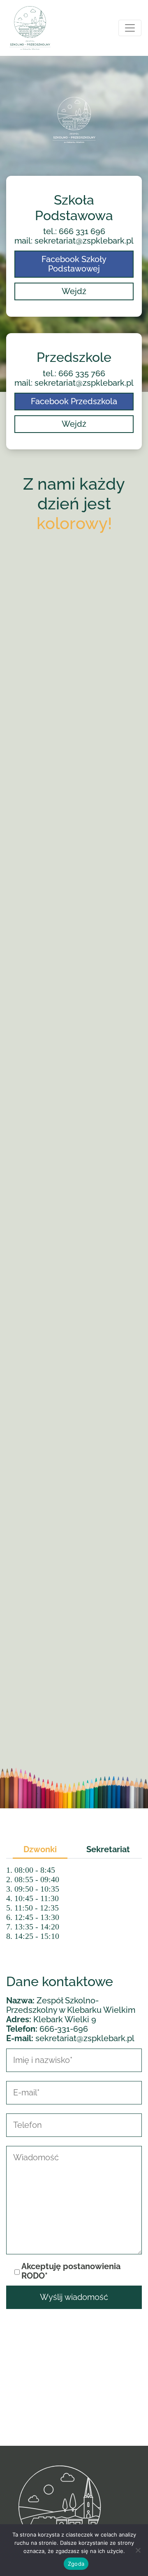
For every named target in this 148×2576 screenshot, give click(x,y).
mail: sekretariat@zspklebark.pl (74, 241)
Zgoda (76, 2564)
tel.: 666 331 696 (74, 231)
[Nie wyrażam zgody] (138, 2550)
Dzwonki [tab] (40, 1849)
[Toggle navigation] (130, 28)
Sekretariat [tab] (108, 1849)
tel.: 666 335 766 (74, 374)
